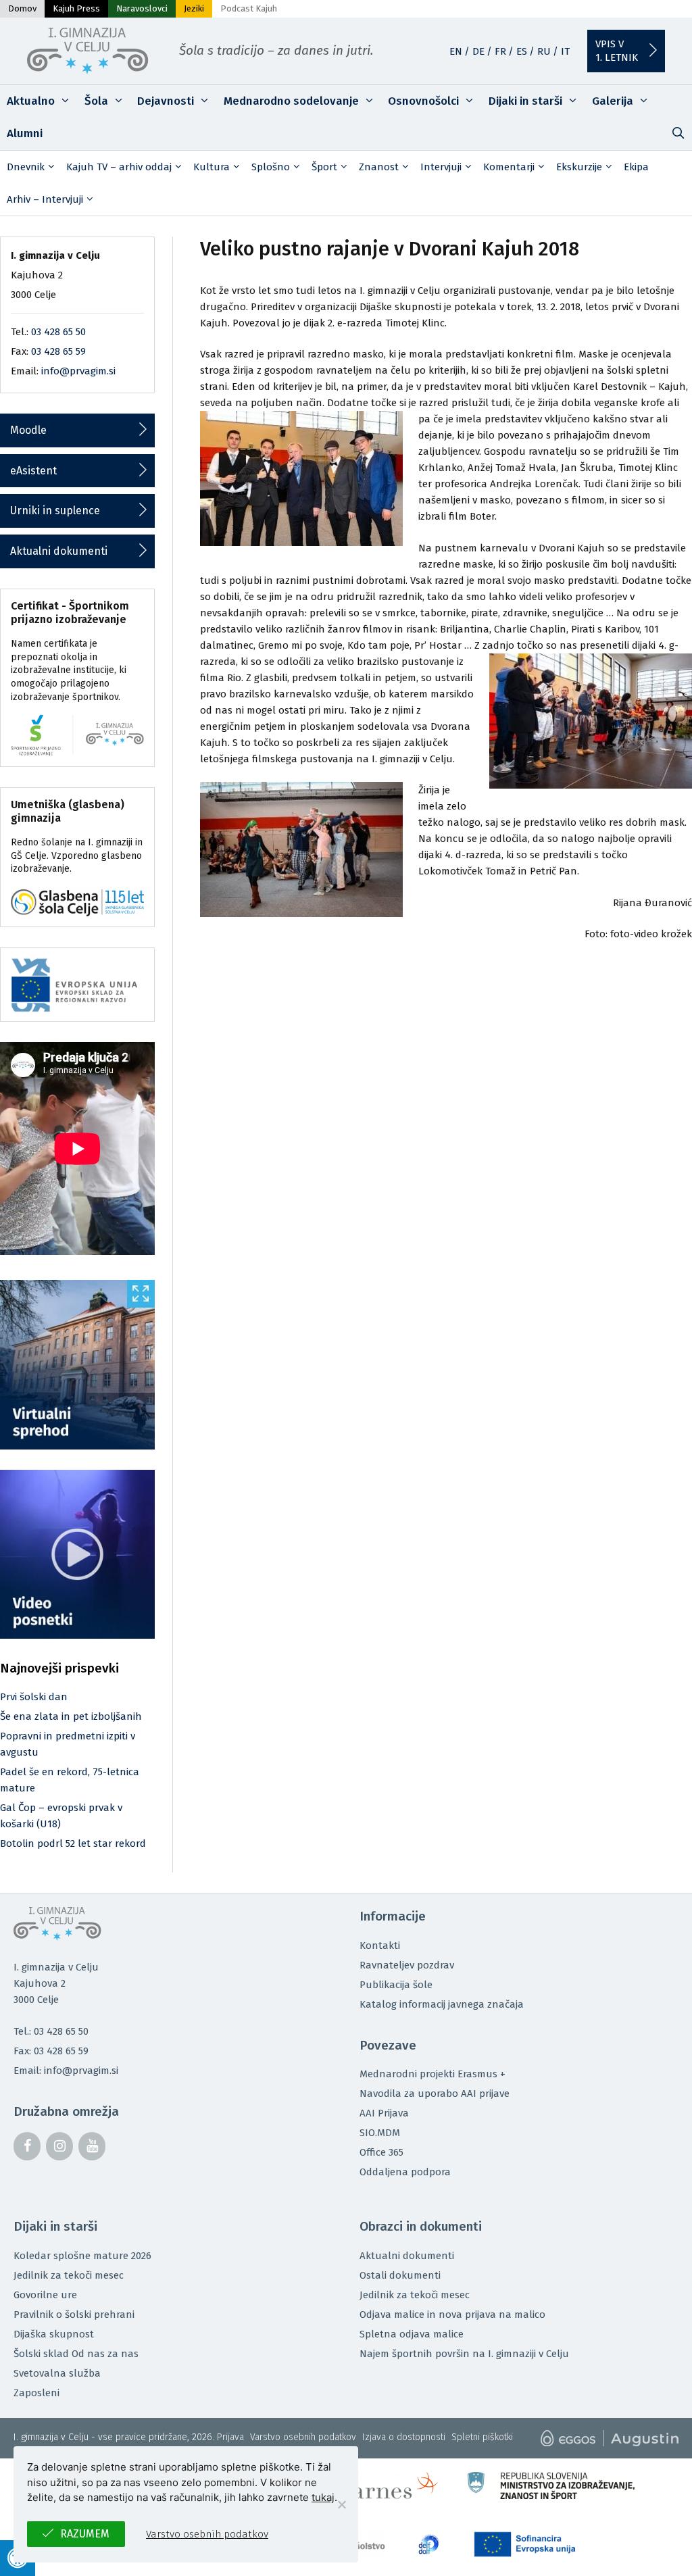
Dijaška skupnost (54, 2334)
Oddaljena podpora (405, 2172)
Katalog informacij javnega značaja (442, 2004)
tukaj (323, 2497)
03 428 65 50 (58, 332)
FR (500, 51)
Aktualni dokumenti (59, 551)
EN (456, 51)
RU (544, 51)
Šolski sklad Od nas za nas (76, 2354)
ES (522, 51)
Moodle (28, 430)
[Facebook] (27, 2146)
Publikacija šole (396, 1985)
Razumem (85, 2534)
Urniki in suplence (55, 511)
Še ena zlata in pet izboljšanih (71, 1716)
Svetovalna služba (57, 2373)
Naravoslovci (142, 8)
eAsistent (33, 471)
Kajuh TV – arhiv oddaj (119, 167)
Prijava (230, 2437)
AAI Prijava (384, 2113)
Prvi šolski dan (34, 1697)
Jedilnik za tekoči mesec (69, 2275)
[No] (341, 2504)
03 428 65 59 (58, 351)
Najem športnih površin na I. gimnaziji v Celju (464, 2354)
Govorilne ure (45, 2295)
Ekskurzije (579, 167)
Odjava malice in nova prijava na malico (452, 2314)
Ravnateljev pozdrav (407, 1965)
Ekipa (636, 167)
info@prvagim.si (78, 371)
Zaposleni (36, 2393)
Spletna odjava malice (412, 2334)
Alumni (25, 133)
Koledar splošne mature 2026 (82, 2256)
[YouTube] (92, 2146)
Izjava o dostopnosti (404, 2437)
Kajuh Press (76, 8)
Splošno (271, 167)
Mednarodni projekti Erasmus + (432, 2074)
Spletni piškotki (482, 2437)
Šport (324, 167)
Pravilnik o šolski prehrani (74, 2314)
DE (478, 51)
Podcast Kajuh (249, 8)
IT (565, 51)
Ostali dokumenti (400, 2275)
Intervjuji (441, 167)
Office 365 (381, 2152)
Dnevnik (26, 167)
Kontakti (380, 1946)
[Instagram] (59, 2146)
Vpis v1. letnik (617, 51)
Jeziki (194, 8)
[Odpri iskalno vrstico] (678, 134)
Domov (22, 8)
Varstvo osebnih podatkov (303, 2437)
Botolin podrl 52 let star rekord (73, 1843)
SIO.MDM (380, 2133)
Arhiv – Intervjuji (45, 199)
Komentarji (509, 167)
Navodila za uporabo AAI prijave (435, 2094)
